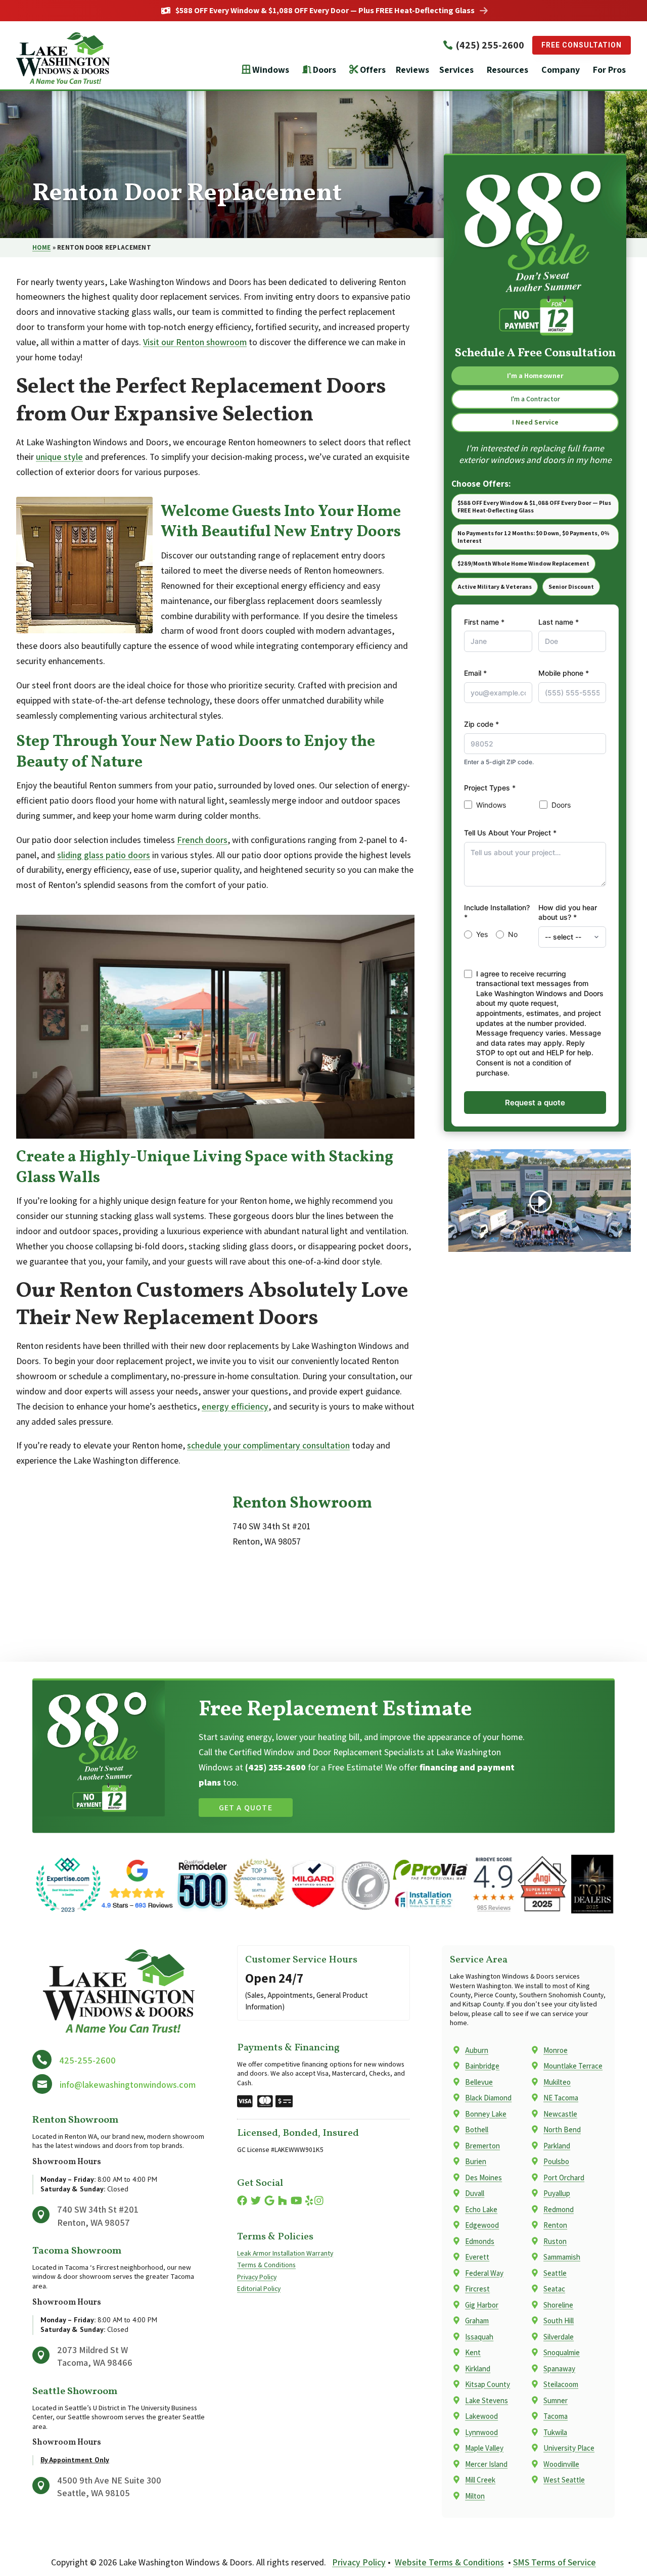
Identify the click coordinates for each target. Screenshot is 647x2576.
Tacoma (556, 2416)
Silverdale (559, 2337)
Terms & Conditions (266, 2265)
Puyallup (557, 2193)
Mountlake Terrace (573, 2066)
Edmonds (480, 2241)
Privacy (524, 1073)
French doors (202, 840)
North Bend (562, 2129)
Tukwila (555, 2432)
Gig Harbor (482, 2305)
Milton (475, 2496)
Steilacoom (561, 2384)
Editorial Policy (259, 2288)
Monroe (556, 2050)
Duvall (475, 2193)
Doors (325, 69)
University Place (569, 2448)
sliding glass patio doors (104, 855)
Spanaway (559, 2369)
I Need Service (535, 422)
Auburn (477, 2050)
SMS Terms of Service (554, 2562)
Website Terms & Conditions (449, 2562)
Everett (477, 2257)
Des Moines (483, 2177)
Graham (477, 2321)
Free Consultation (582, 45)
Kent (473, 2352)
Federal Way (484, 2273)
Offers (373, 69)
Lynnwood (481, 2432)
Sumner (556, 2400)
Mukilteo (557, 2082)
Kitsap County (488, 2384)
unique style (59, 457)
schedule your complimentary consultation (268, 1445)
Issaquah (479, 2337)
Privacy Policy (257, 2277)
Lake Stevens (487, 2400)
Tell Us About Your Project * (510, 833)
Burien (476, 2161)
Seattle (555, 2273)
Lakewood (481, 2416)
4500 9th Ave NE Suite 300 (109, 2480)
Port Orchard (564, 2177)
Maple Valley (484, 2448)
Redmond (559, 2209)
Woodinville (561, 2464)
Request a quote (535, 1103)
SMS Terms (558, 1073)
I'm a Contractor (535, 399)
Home (41, 247)
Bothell (477, 2129)
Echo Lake (481, 2209)
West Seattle (564, 2480)
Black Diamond (488, 2098)
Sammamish (562, 2257)
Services (456, 69)
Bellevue (479, 2082)
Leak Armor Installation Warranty (285, 2253)
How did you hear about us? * (568, 912)
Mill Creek (480, 2480)
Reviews (412, 69)
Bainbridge (482, 2066)
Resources (507, 69)
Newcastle (560, 2114)
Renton (555, 2225)
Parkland (557, 2146)
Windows (271, 69)
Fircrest (477, 2289)
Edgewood (482, 2225)
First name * (484, 622)
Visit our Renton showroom (195, 342)
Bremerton (482, 2146)
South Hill (559, 2321)
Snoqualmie (562, 2352)
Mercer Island (486, 2464)
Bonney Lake (486, 2114)
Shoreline (558, 2305)
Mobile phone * (564, 673)
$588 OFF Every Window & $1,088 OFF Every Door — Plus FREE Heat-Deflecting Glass (325, 11)
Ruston (555, 2241)
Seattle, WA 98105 (94, 2493)
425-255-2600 (87, 2060)
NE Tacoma (561, 2098)
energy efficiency (235, 1406)
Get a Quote (246, 1808)
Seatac (554, 2289)
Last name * (559, 622)
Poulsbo (556, 2161)
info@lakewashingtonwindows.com (128, 2085)
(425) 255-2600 (490, 45)
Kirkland (478, 2369)
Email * (475, 673)
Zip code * (481, 724)
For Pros (609, 69)
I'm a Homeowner (535, 376)
